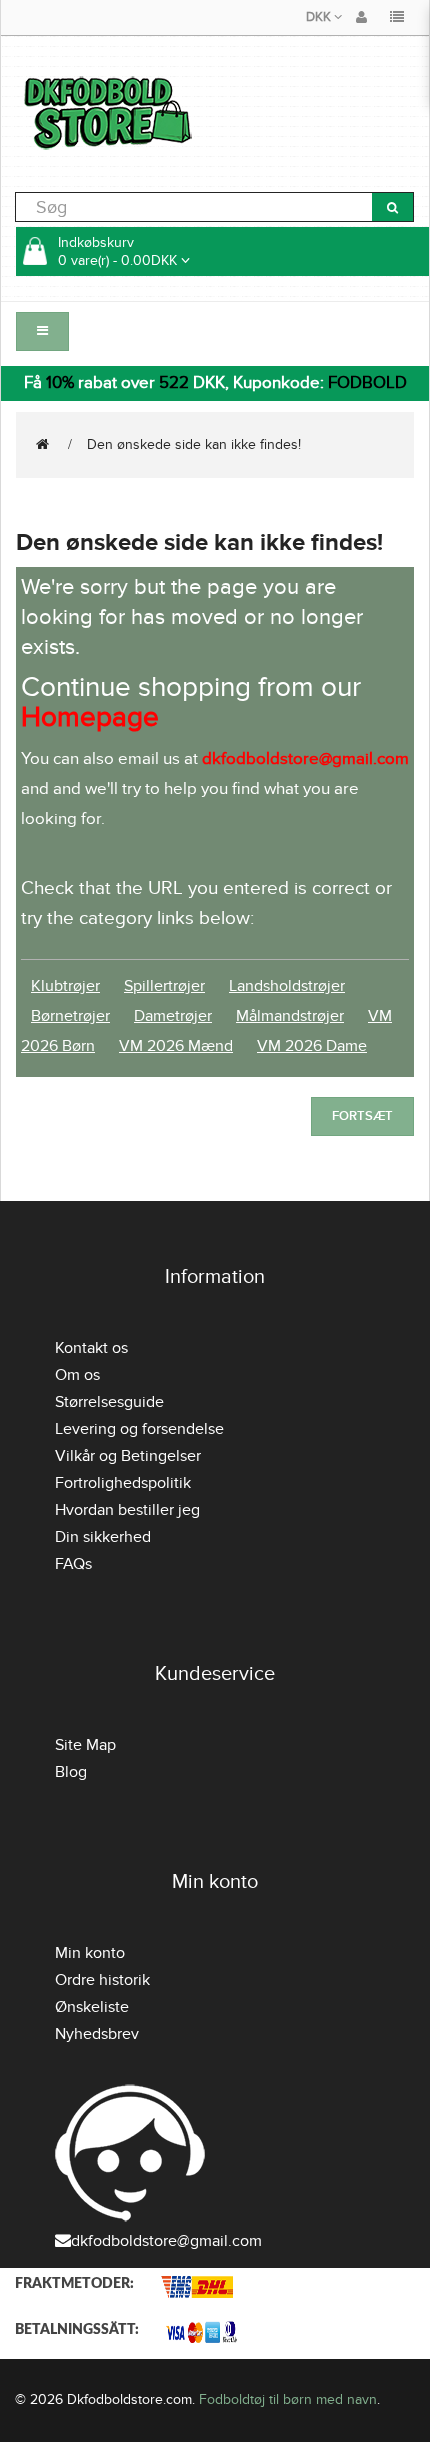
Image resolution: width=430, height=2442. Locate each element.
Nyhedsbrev (97, 2034)
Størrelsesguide (109, 1402)
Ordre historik (102, 1980)
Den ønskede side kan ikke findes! (194, 444)
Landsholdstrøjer (287, 986)
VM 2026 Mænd (176, 1046)
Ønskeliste (92, 2007)
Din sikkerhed (103, 1537)
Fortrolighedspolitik (123, 1483)
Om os (77, 1375)
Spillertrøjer (164, 986)
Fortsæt (362, 1116)
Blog (71, 1772)
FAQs (73, 1564)
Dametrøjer (173, 1016)
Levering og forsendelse (139, 1429)
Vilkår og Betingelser (128, 1456)
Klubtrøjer (65, 986)
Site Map (85, 1745)
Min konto (90, 1953)
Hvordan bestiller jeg (127, 1510)
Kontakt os (91, 1348)
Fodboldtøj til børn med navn (288, 2399)
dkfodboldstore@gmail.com (166, 2241)
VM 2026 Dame (312, 1046)
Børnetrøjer (70, 1016)
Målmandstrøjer (290, 1016)
